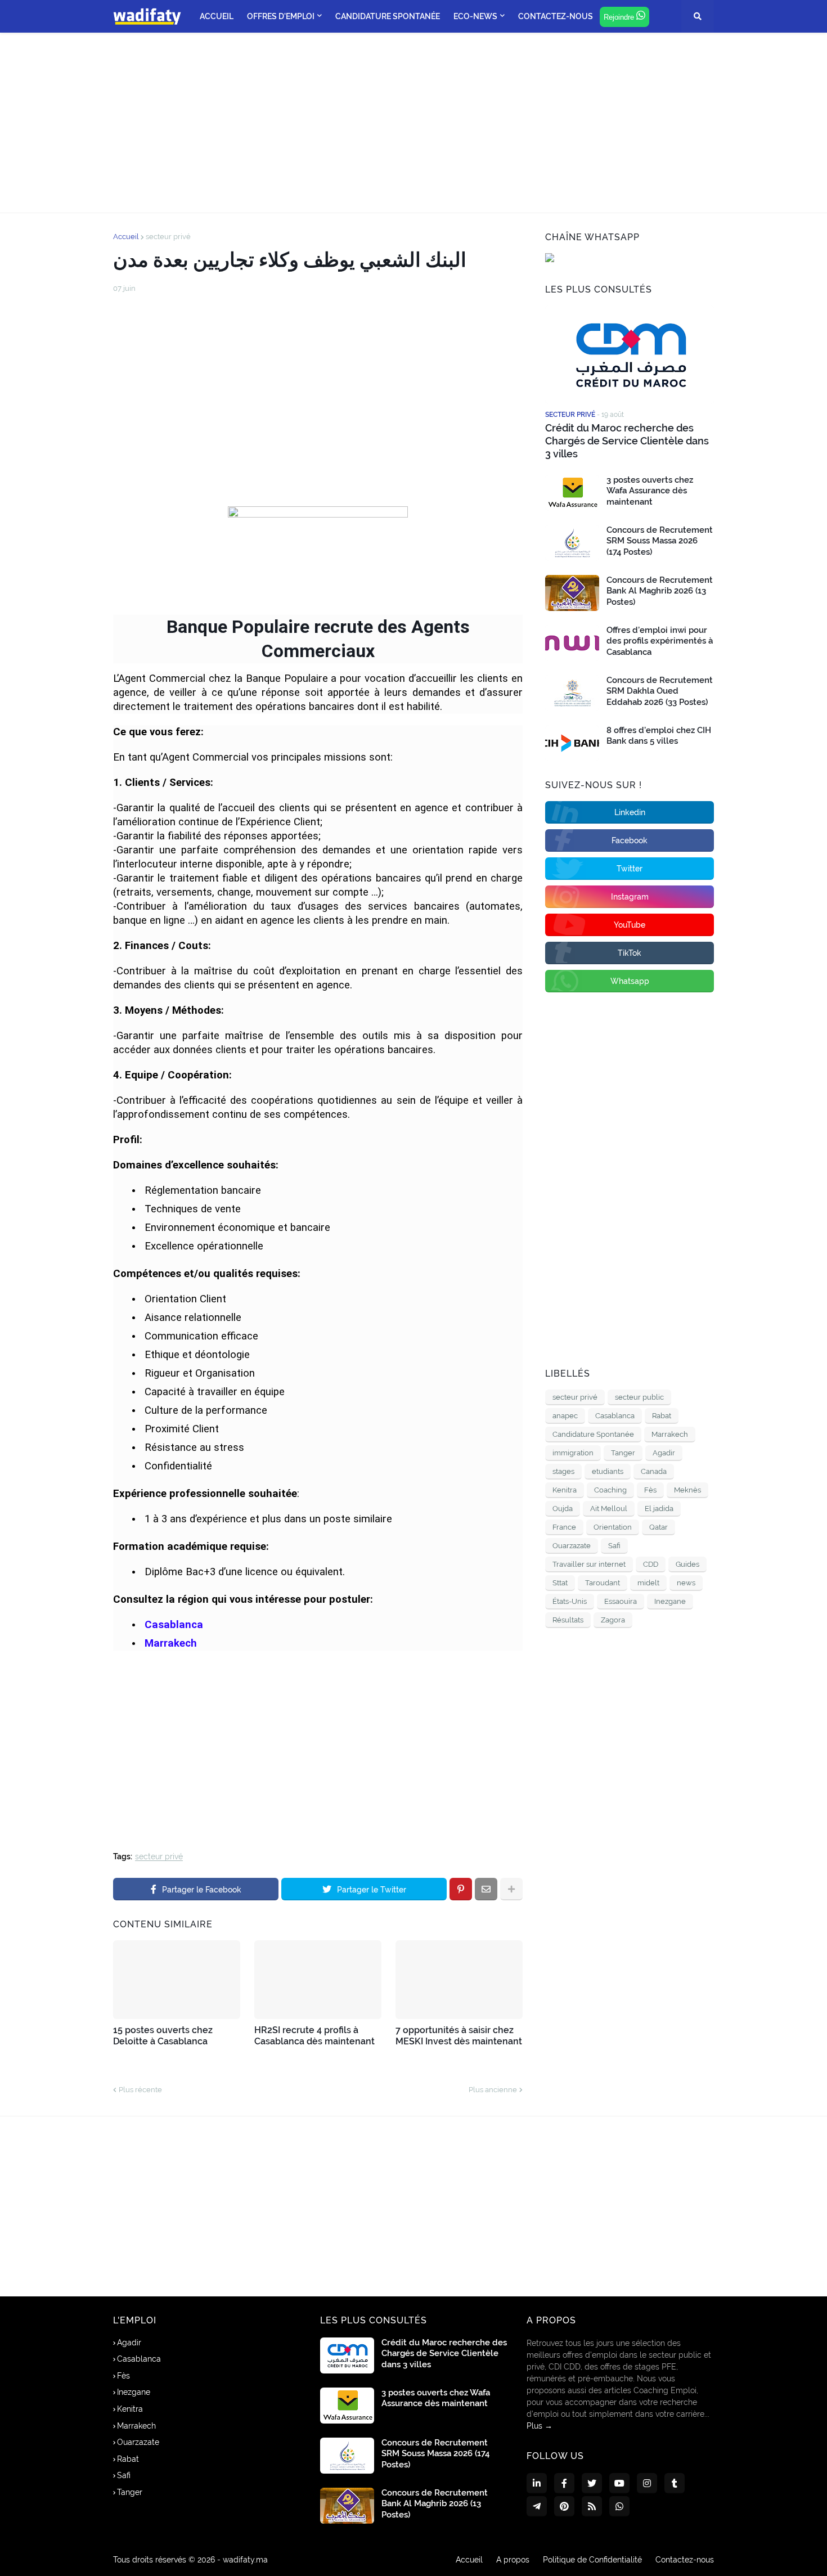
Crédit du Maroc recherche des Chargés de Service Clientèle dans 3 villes (627, 441)
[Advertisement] (414, 123)
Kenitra (565, 1490)
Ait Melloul (609, 1509)
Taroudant (603, 1583)
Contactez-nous (685, 2560)
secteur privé (168, 237)
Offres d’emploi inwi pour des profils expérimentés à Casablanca (660, 641)
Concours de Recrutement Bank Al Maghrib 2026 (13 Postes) (660, 591)
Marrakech (670, 1434)
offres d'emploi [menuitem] (281, 16)
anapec (565, 1416)
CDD (651, 1564)
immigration (573, 1453)
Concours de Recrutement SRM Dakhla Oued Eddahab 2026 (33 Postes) (660, 691)
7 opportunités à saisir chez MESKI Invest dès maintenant (459, 2036)
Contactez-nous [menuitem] (556, 16)
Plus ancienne (493, 2090)
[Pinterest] (461, 1889)
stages (563, 1471)
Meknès (687, 1490)
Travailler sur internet (589, 1564)
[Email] (486, 1889)
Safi (614, 1546)
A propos (513, 2560)
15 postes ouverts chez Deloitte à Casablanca (163, 2036)
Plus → (540, 2426)
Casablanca (615, 1416)
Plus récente (140, 2090)
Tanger (623, 1453)
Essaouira (621, 1601)
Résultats (568, 1620)
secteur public (639, 1397)
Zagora (613, 1620)
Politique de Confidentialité (592, 2560)
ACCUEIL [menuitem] (217, 16)
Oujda (563, 1509)
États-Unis (570, 1601)
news (686, 1583)
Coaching (610, 1490)
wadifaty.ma (245, 2560)
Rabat (662, 1416)
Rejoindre (620, 17)
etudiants (608, 1471)
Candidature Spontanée (593, 1434)
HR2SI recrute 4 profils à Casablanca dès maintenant (314, 2036)
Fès (650, 1490)
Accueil (126, 237)
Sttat (560, 1583)
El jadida (659, 1509)
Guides (687, 1564)
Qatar (659, 1527)
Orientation (613, 1527)
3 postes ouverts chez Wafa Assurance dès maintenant (650, 491)
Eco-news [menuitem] (475, 16)
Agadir (664, 1453)
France (564, 1527)
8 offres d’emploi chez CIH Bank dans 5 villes (659, 736)
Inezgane (670, 1601)
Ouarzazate (572, 1546)
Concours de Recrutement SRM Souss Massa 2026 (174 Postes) (660, 541)
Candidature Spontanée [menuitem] (388, 16)
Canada (654, 1471)
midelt (648, 1583)
